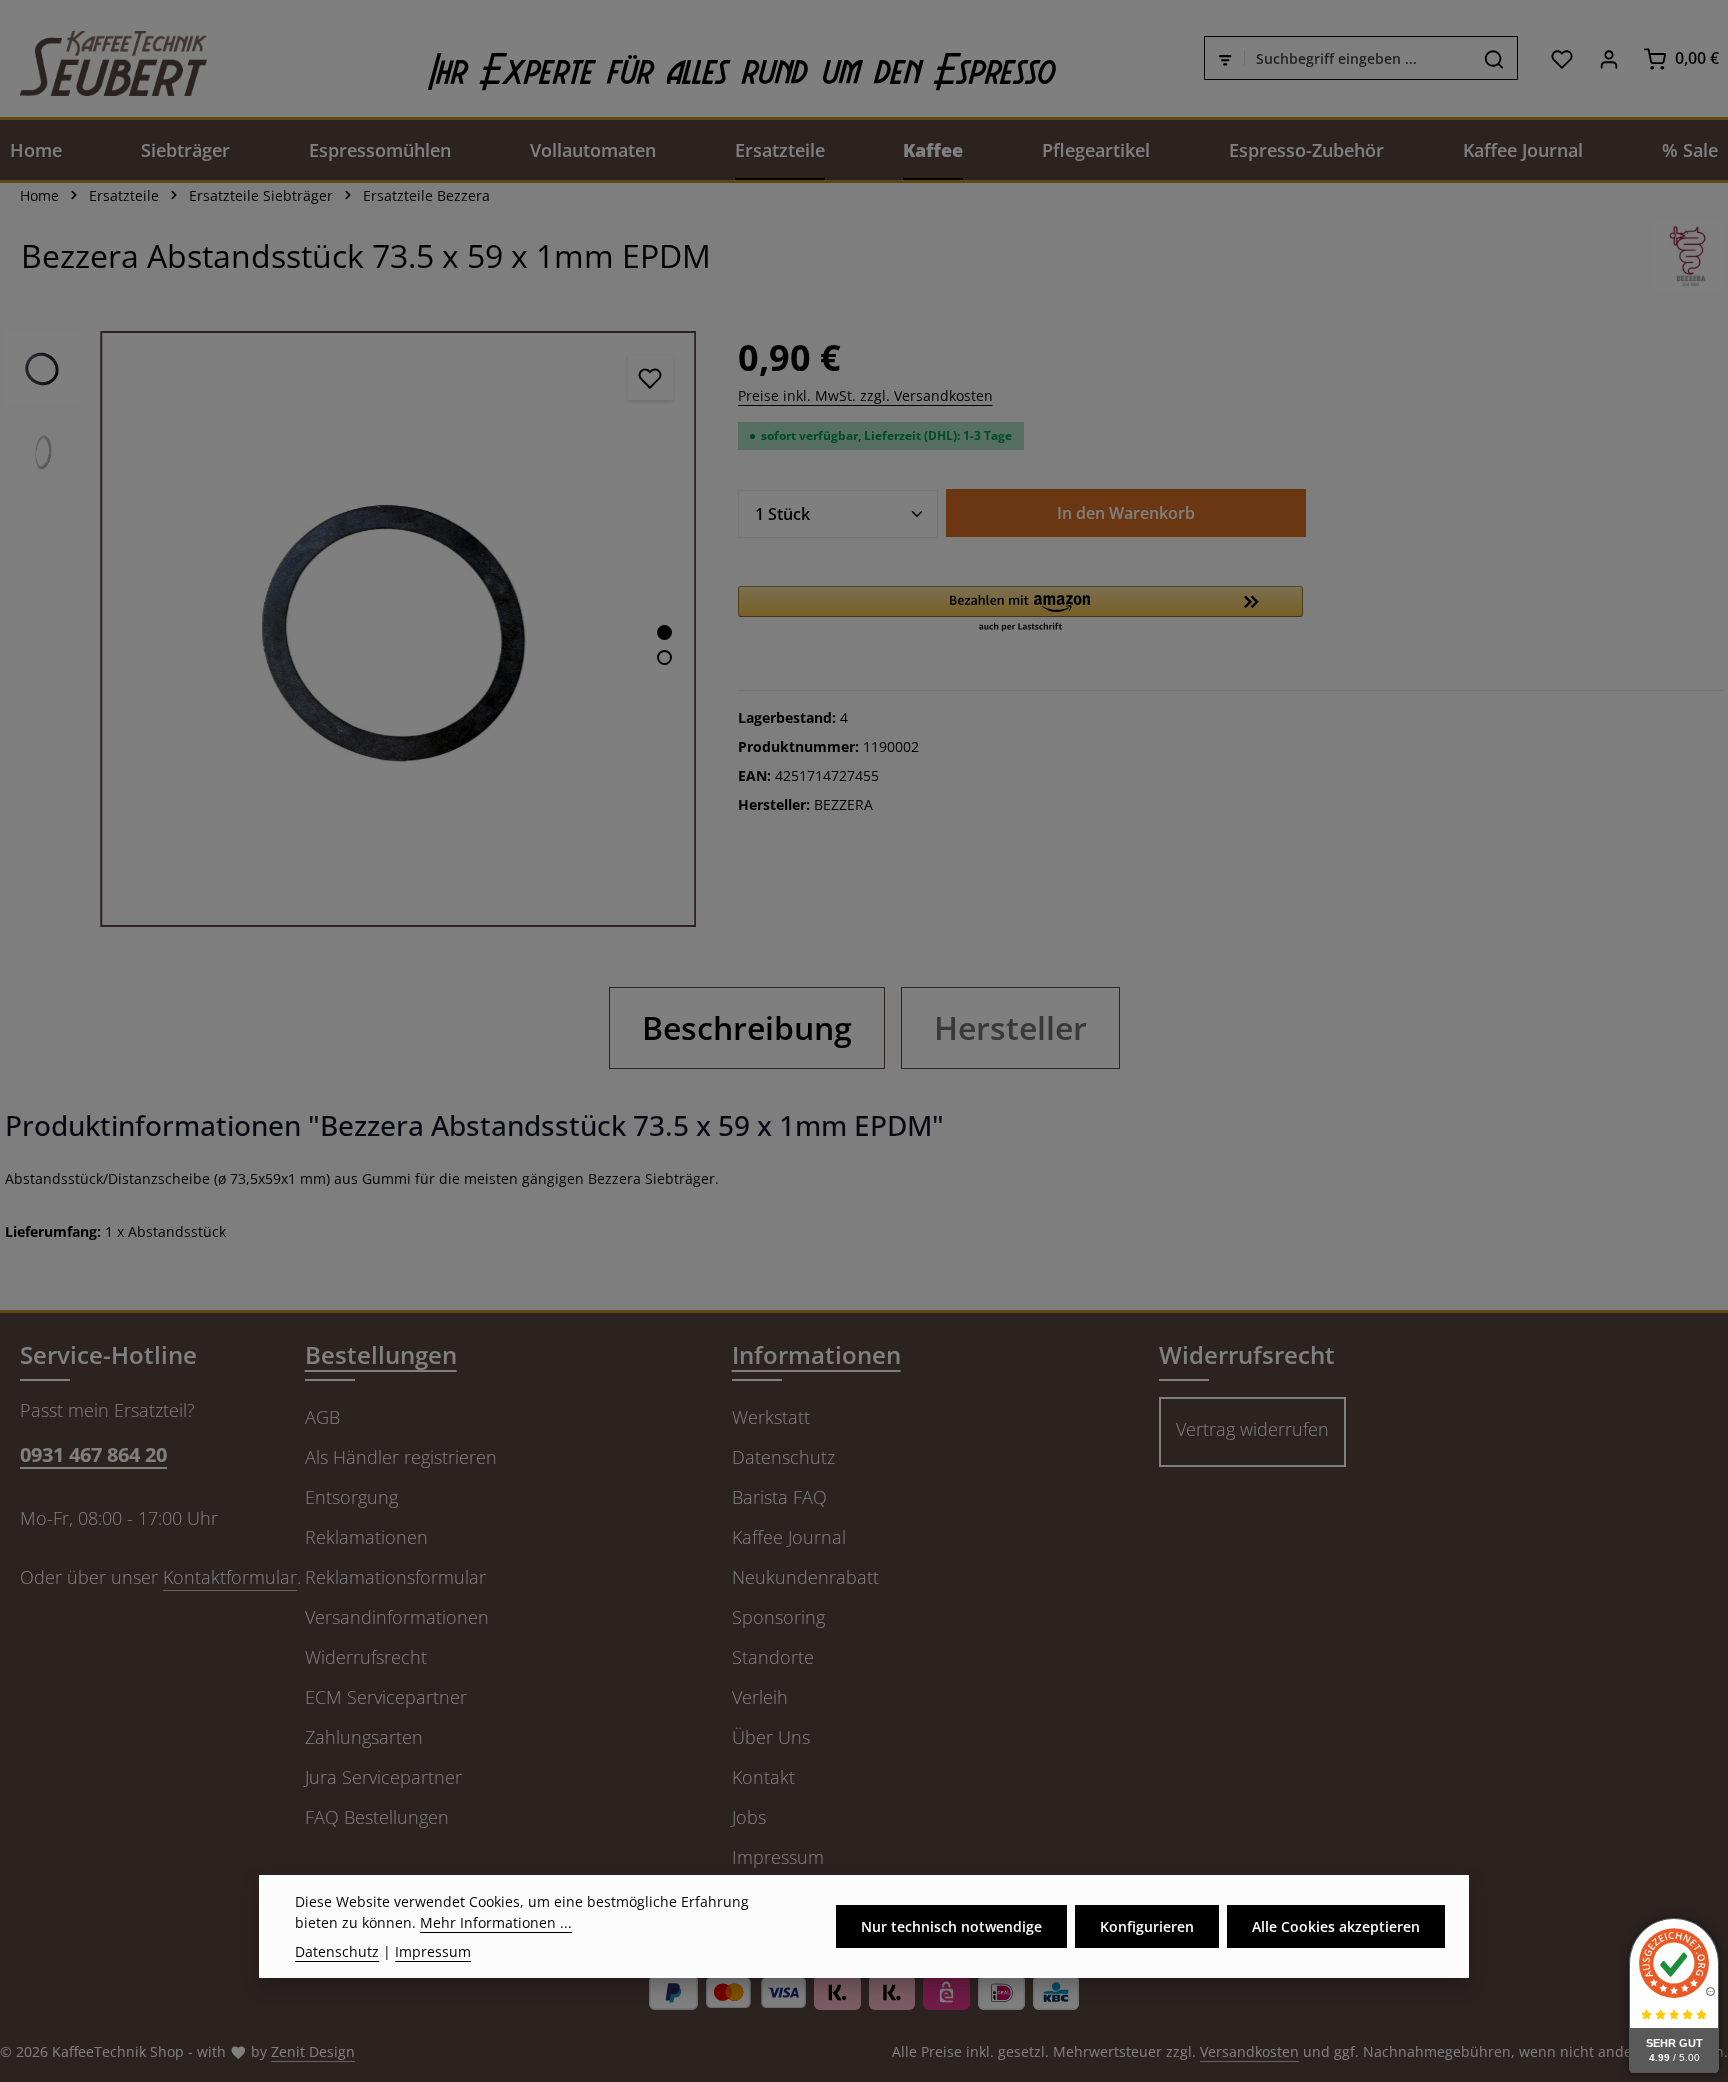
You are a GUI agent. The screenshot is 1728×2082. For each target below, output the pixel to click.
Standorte (773, 1657)
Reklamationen (366, 1537)
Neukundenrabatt (805, 1577)
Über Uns (771, 1737)
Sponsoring (778, 1617)
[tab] (747, 1028)
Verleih (760, 1697)
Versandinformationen (397, 1617)
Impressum (778, 1857)
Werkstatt (771, 1417)
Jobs (749, 1817)
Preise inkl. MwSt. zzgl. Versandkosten (865, 395)
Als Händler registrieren (401, 1457)
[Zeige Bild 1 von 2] (664, 632)
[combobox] (1358, 59)
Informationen (816, 1354)
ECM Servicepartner (386, 1697)
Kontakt (763, 1777)
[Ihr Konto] (1608, 58)
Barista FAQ (779, 1497)
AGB (322, 1417)
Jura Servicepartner (383, 1777)
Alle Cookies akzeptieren (1336, 1926)
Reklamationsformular (395, 1577)
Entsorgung (351, 1497)
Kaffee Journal (789, 1537)
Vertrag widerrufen (1252, 1429)
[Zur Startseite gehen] (103, 58)
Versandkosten (1249, 2051)
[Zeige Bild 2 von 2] (664, 657)
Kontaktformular (230, 1577)
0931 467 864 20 (93, 1454)
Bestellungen (381, 1354)
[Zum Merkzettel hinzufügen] (650, 377)
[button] (1020, 610)
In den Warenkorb (1126, 513)
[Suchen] (1494, 59)
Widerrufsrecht (366, 1657)
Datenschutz (783, 1457)
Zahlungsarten (364, 1737)
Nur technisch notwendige (951, 1926)
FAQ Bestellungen (377, 1817)
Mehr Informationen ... (496, 1922)
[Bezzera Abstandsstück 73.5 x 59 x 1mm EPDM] (398, 629)
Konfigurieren (1147, 1926)
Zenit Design (313, 2051)
